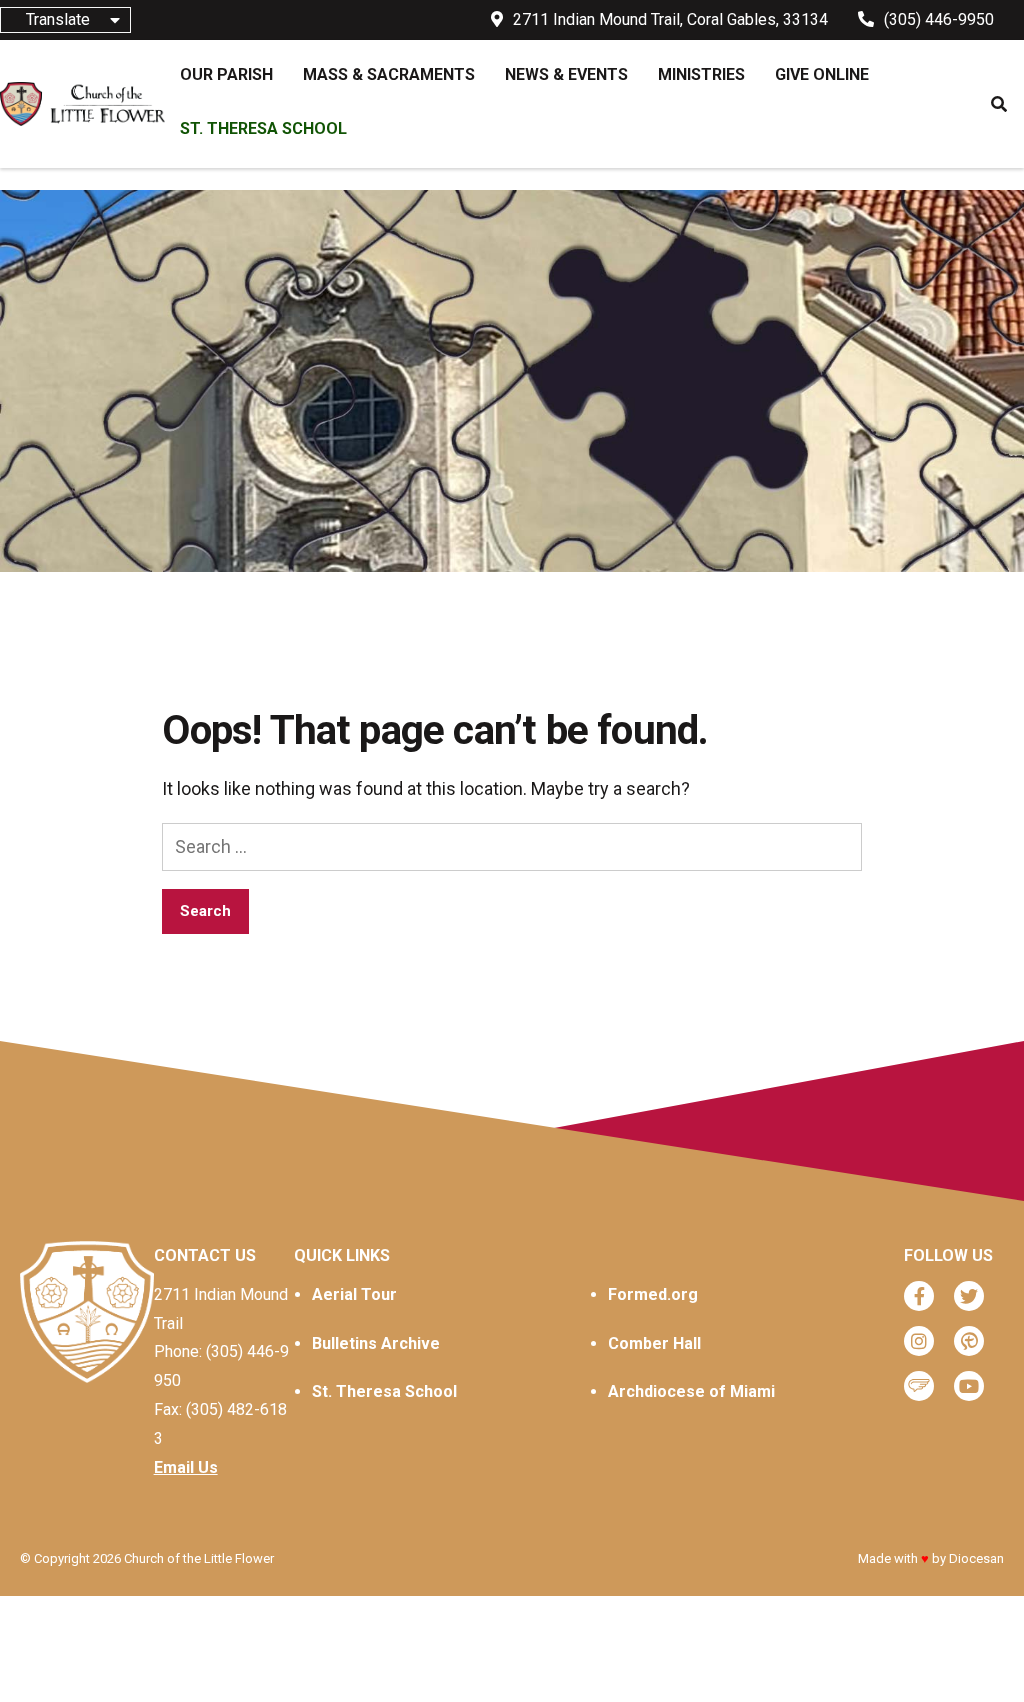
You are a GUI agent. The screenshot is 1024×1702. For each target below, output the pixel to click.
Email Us (186, 1467)
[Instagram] (919, 1341)
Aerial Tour (354, 1294)
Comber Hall (654, 1343)
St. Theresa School (384, 1391)
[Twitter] (969, 1296)
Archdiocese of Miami (691, 1391)
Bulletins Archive (376, 1343)
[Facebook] (919, 1296)
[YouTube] (969, 1386)
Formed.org (653, 1294)
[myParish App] (969, 1341)
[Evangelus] (919, 1386)
